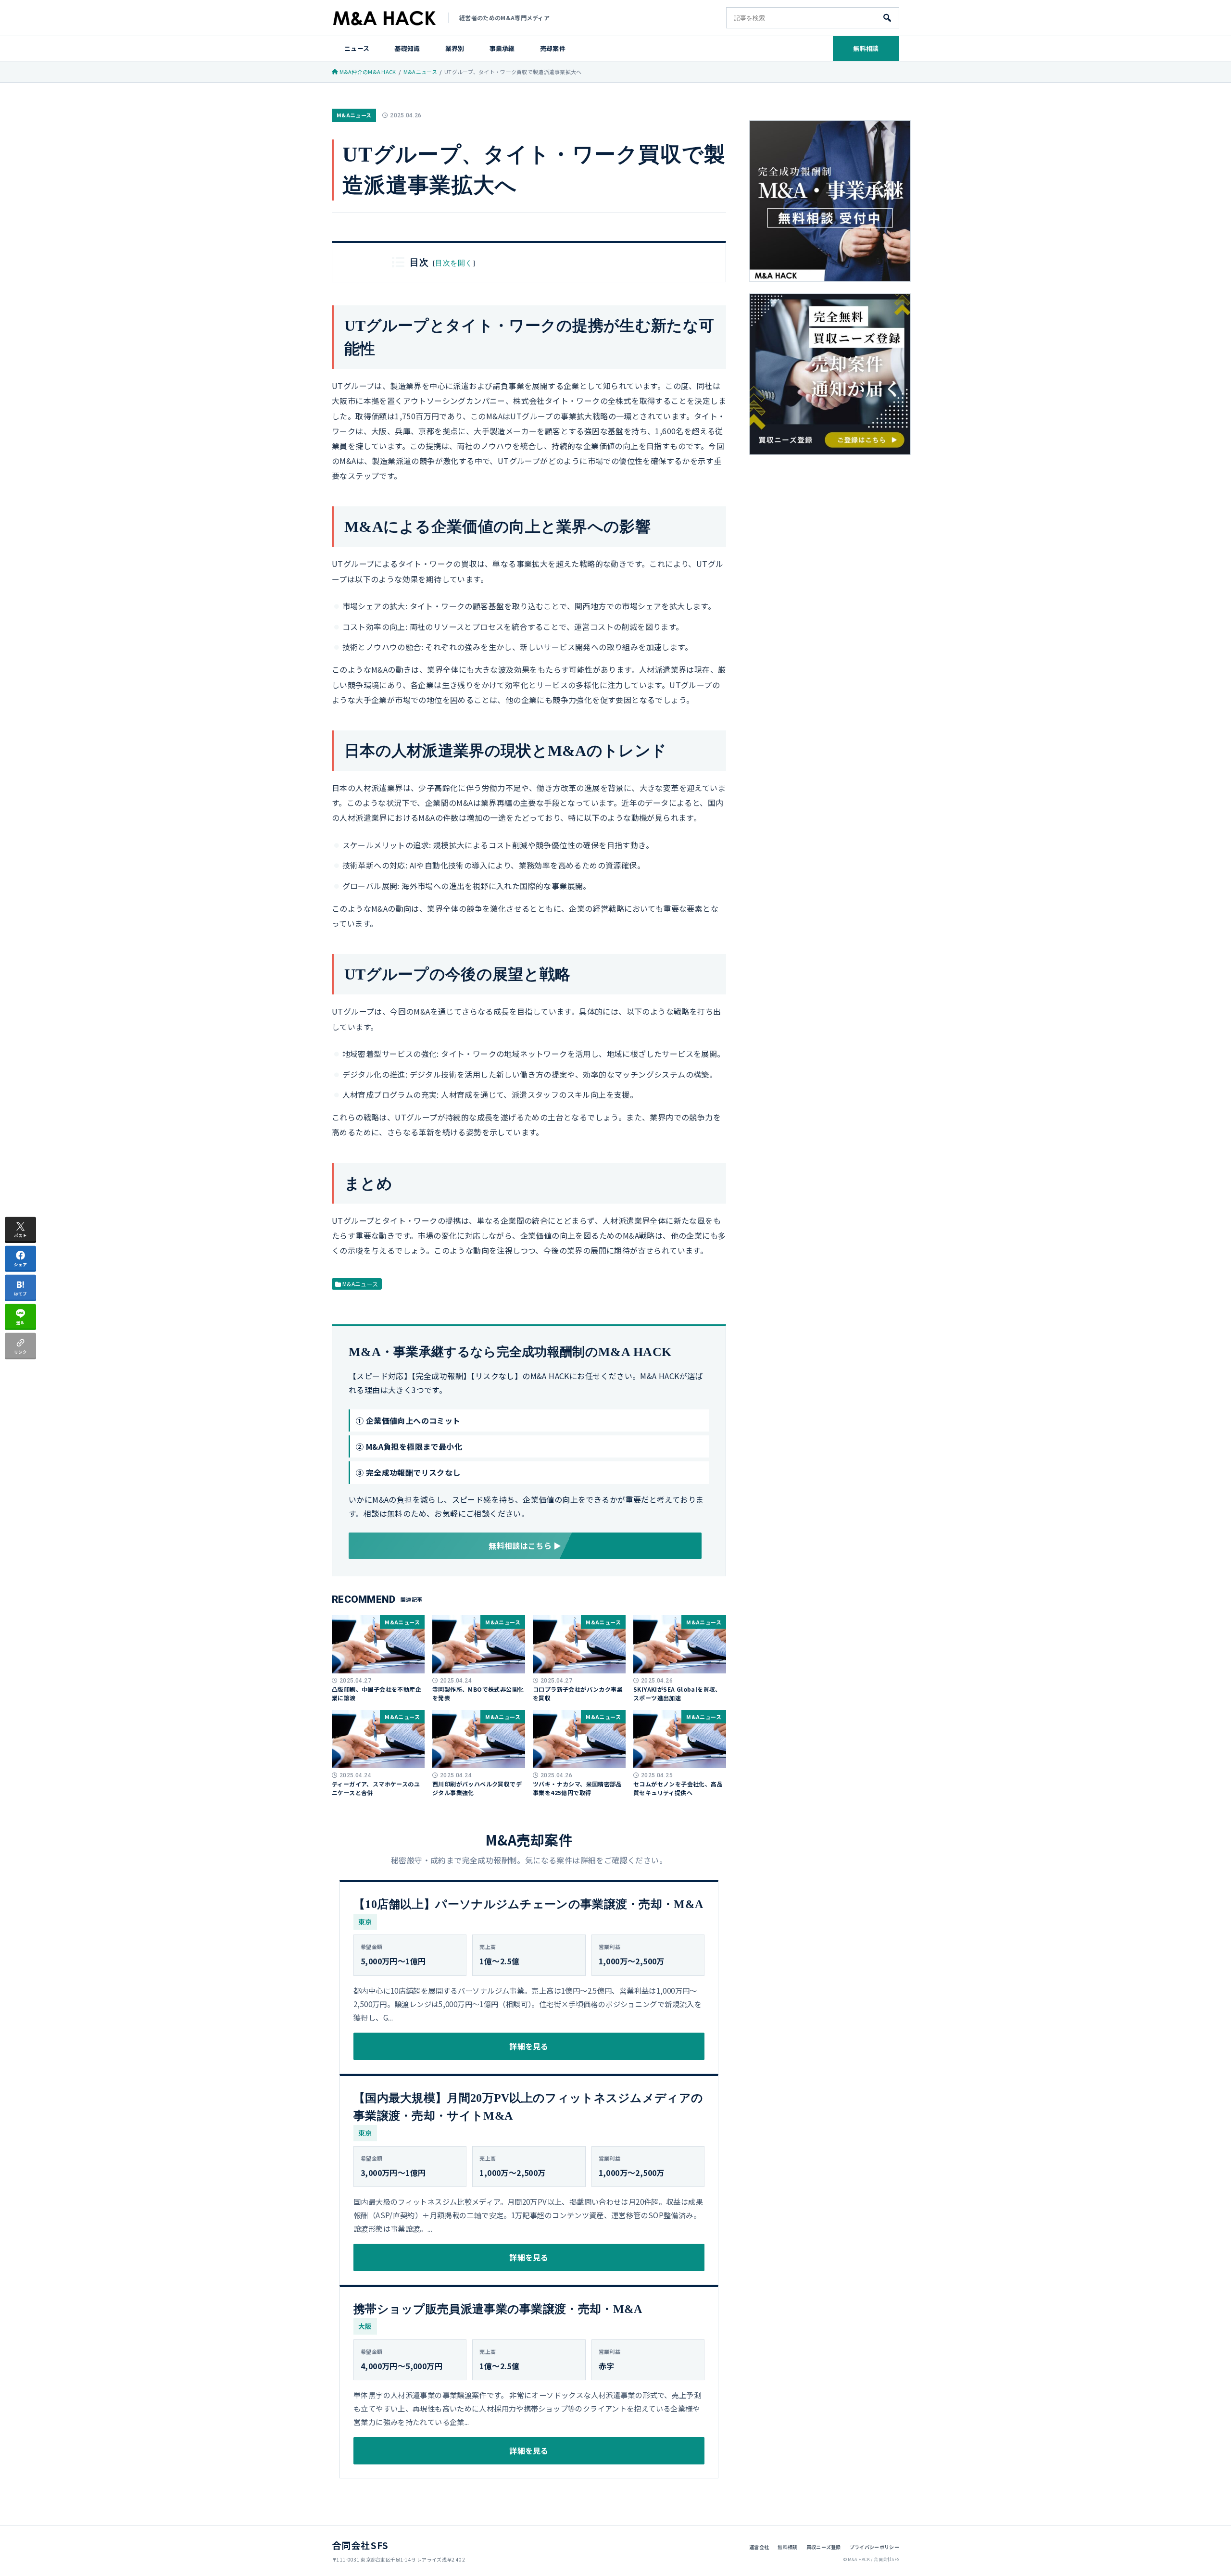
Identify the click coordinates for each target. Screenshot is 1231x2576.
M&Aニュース (354, 115)
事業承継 (502, 48)
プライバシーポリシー (874, 2547)
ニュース (357, 48)
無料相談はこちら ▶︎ (525, 1546)
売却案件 (553, 48)
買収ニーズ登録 (824, 2547)
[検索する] (887, 18)
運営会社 (759, 2547)
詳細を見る (529, 2046)
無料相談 (866, 48)
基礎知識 (407, 48)
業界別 (455, 48)
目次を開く (454, 263)
